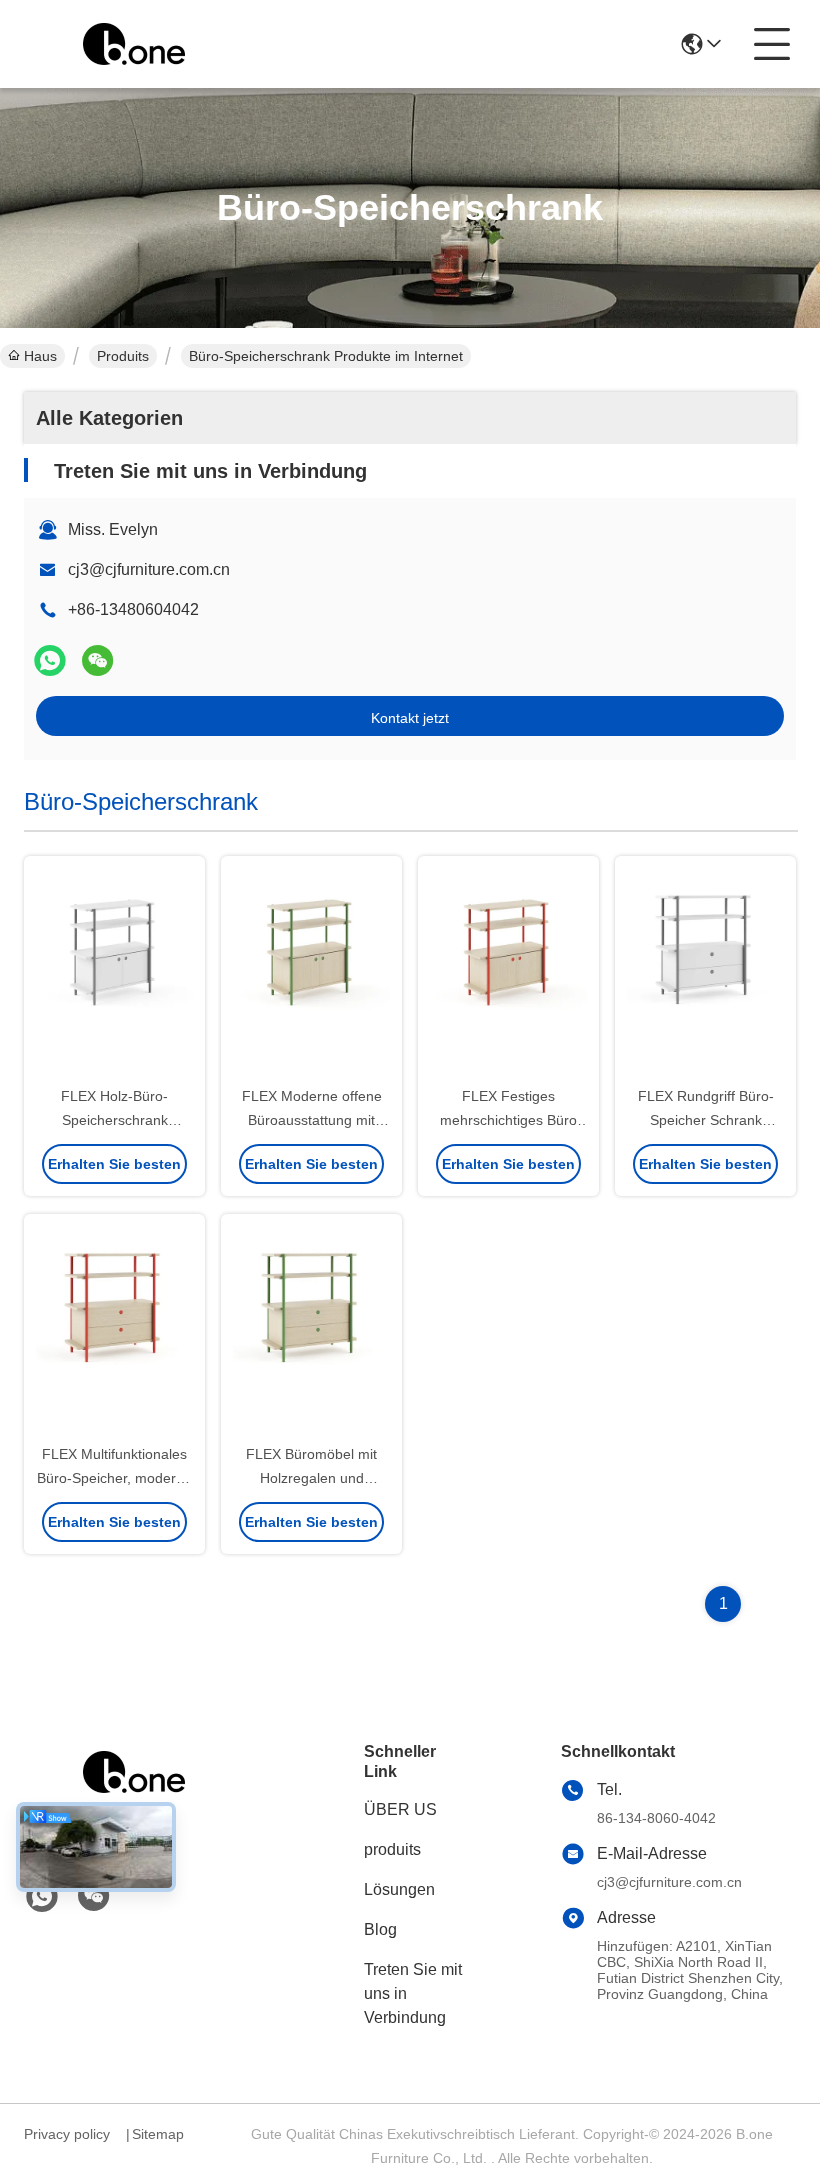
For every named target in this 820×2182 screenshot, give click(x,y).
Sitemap (158, 2134)
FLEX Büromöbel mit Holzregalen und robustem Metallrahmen (311, 1478)
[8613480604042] (42, 1897)
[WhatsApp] (50, 660)
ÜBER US (400, 1809)
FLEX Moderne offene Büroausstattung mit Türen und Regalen (312, 1120)
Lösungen (399, 1889)
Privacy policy (67, 2134)
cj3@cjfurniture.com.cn (149, 569)
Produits (123, 356)
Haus (40, 356)
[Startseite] (134, 1796)
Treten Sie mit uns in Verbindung (413, 1993)
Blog (380, 1929)
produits (392, 1849)
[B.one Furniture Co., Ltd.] (134, 44)
